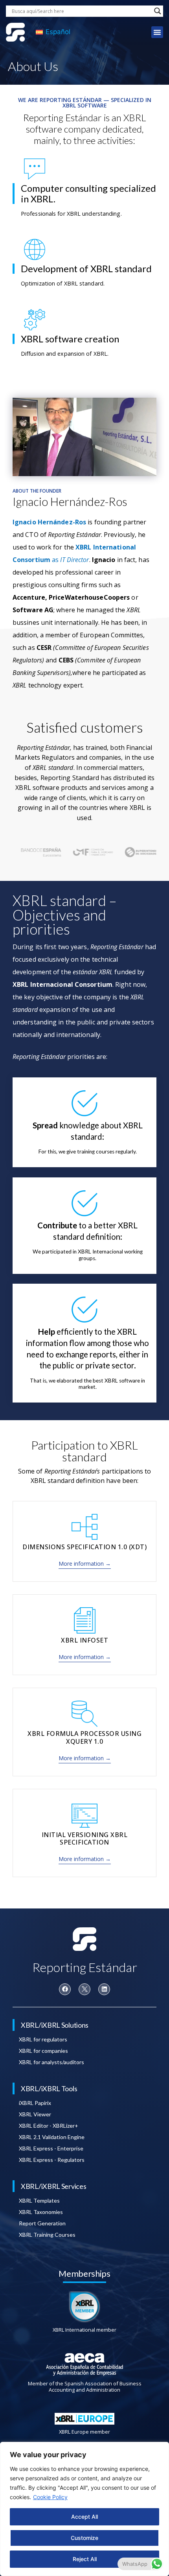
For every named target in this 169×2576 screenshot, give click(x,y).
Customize (84, 2538)
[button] (157, 32)
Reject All (85, 2559)
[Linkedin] (104, 1989)
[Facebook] (65, 1989)
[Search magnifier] (158, 11)
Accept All (84, 2517)
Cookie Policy (50, 2497)
